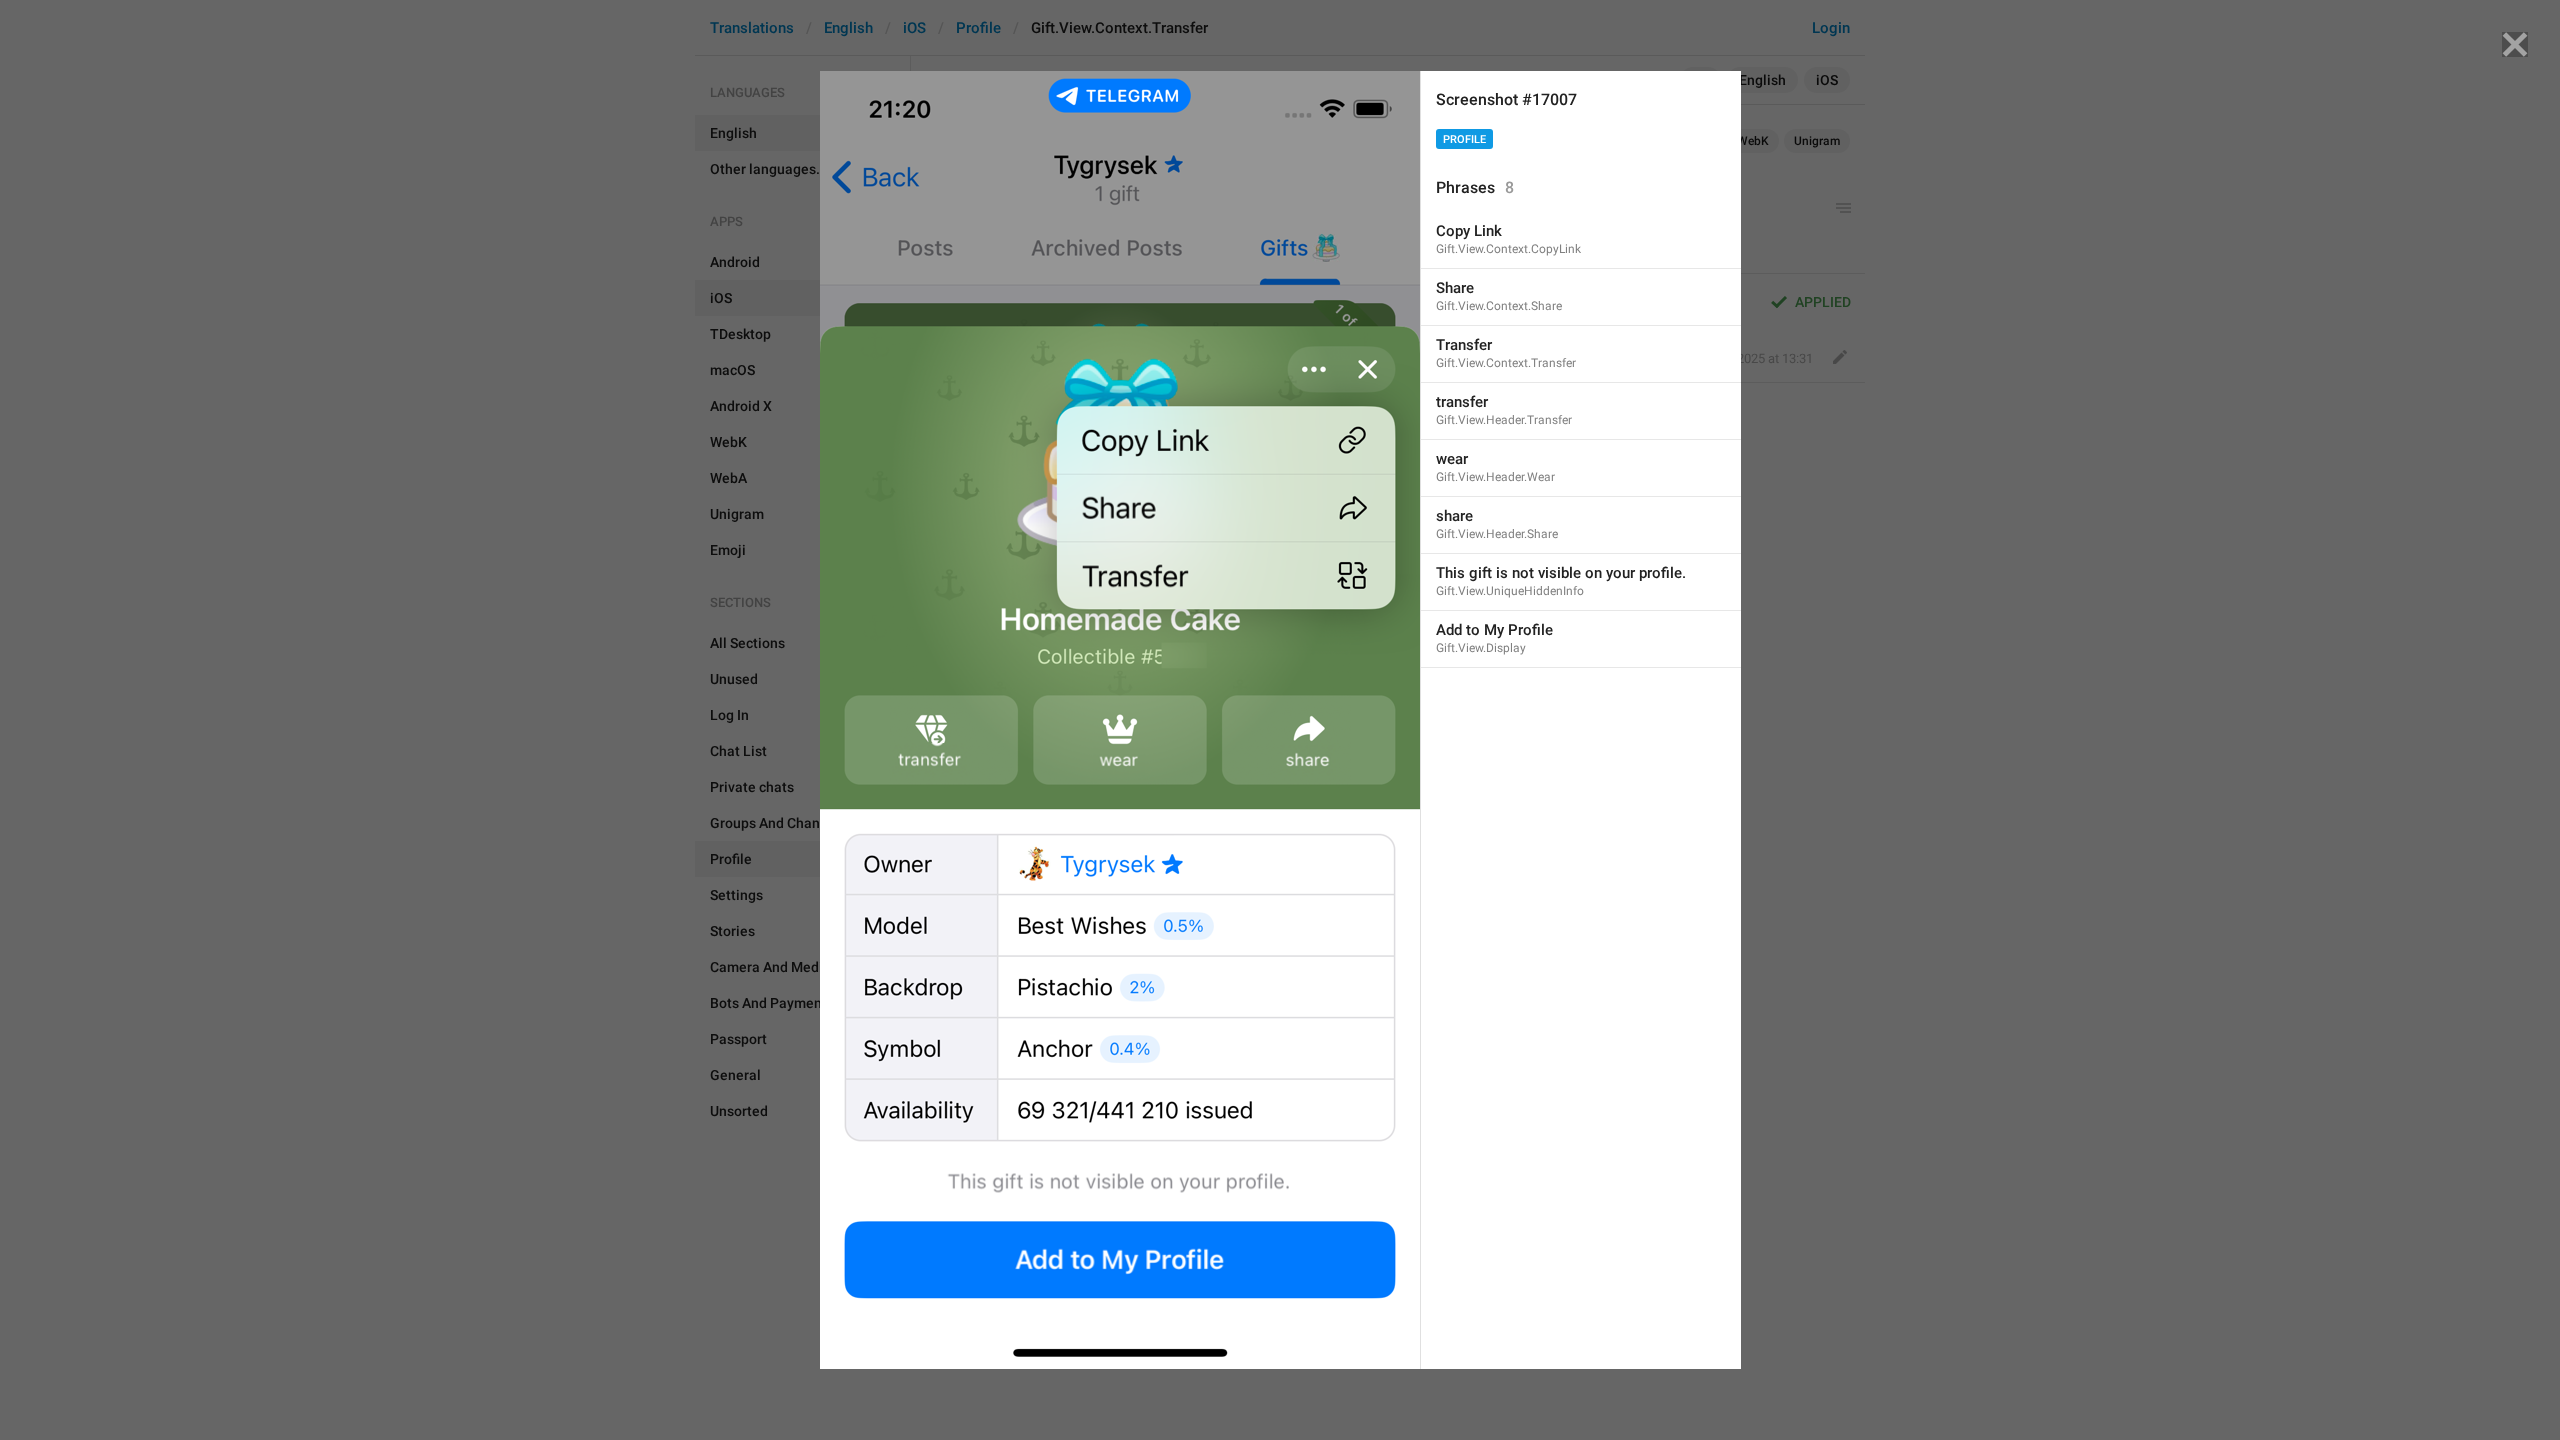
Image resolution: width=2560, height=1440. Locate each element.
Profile (1464, 139)
